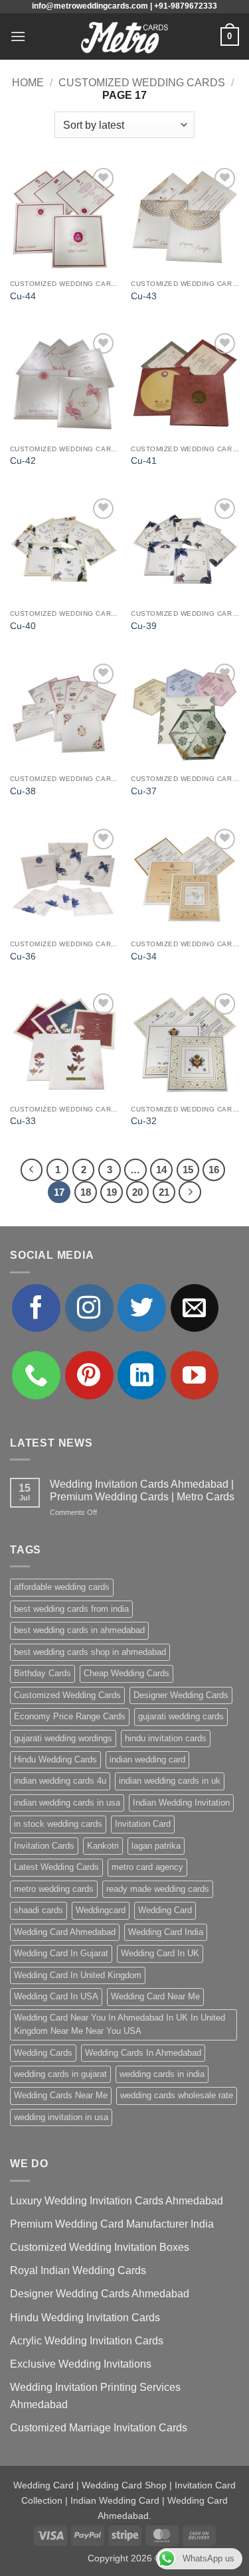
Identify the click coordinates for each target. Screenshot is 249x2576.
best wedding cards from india (71, 1609)
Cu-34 (144, 957)
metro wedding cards (54, 1889)
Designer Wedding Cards (181, 1695)
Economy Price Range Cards (70, 1716)
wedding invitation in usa (61, 2117)
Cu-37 (144, 791)
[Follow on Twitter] (142, 1308)
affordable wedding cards (62, 1587)
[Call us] (36, 1375)
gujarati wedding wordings (63, 1738)
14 (161, 1170)
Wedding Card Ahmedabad (65, 1932)
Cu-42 (23, 461)
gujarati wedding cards (181, 1716)
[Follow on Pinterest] (89, 1375)
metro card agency (147, 1867)
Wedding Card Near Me (155, 1996)
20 (137, 1192)
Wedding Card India (166, 1932)
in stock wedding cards (58, 1824)
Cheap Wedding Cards (126, 1673)
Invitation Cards (44, 1846)
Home (28, 83)
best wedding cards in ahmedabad (79, 1630)
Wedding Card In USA (56, 1996)
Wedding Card (165, 1910)
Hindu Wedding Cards (55, 1759)
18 (86, 1192)
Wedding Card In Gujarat (61, 1953)
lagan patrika (156, 1846)
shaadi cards (39, 1910)
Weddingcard (101, 1910)
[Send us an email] (195, 1308)
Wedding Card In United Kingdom (78, 1975)
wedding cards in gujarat (60, 2074)
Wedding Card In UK (160, 1953)
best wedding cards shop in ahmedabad (90, 1652)
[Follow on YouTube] (195, 1375)
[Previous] (32, 1170)
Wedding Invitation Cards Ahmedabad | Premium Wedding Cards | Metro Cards (142, 1490)
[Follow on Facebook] (36, 1308)
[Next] (190, 1192)
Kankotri (103, 1846)
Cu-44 (23, 296)
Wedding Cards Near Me (61, 2095)
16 (214, 1170)
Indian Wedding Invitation (181, 1803)
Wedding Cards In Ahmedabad (143, 2053)
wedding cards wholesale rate (177, 2095)
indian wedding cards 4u (60, 1781)
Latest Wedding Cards (56, 1867)
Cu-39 (144, 626)
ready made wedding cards (158, 1889)
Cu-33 (23, 1121)
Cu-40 (23, 626)
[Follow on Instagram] (89, 1308)
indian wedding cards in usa (67, 1803)
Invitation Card (143, 1824)
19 (112, 1192)
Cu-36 (23, 957)
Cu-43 (144, 296)
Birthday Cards (42, 1673)
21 (164, 1192)
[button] (18, 36)
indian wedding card (147, 1759)
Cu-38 (23, 791)
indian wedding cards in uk (170, 1781)
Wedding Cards (43, 2053)
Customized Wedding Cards (142, 83)
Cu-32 (144, 1121)
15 (188, 1170)
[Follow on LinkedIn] (142, 1375)
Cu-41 (144, 461)
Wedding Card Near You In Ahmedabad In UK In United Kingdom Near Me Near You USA (120, 2024)
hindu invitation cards (166, 1738)
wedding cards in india (162, 2074)
